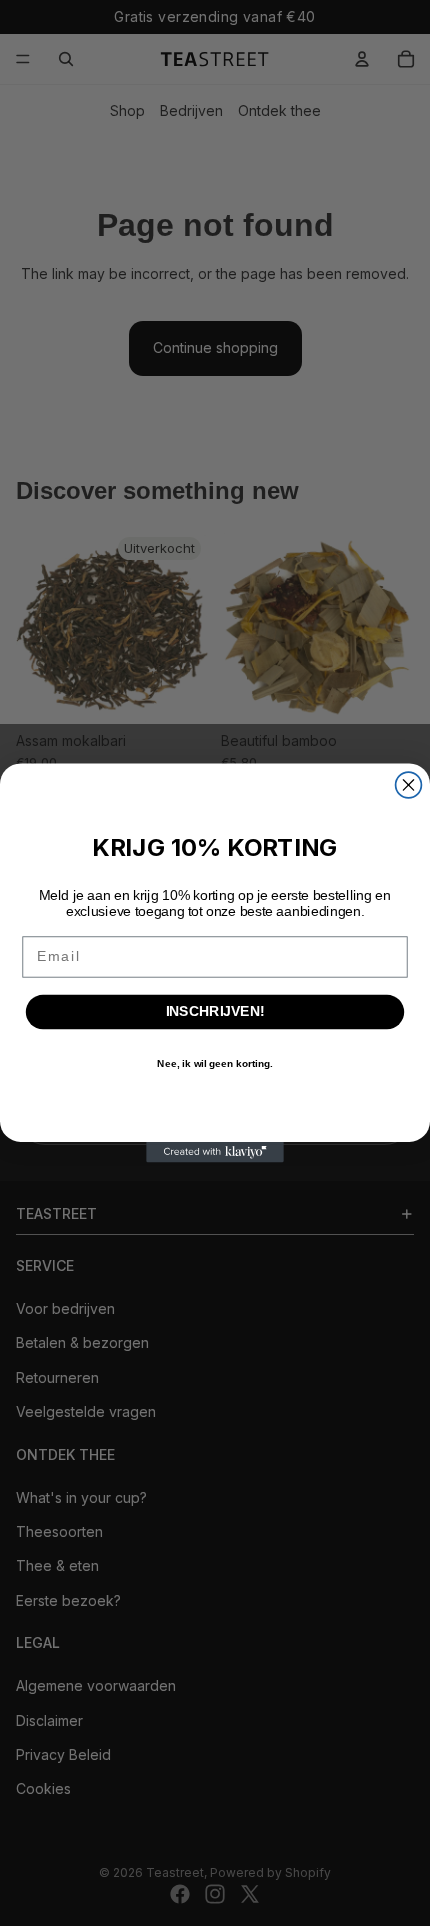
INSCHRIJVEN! (215, 1011)
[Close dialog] (409, 785)
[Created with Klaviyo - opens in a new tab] (215, 1152)
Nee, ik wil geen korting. (214, 1064)
